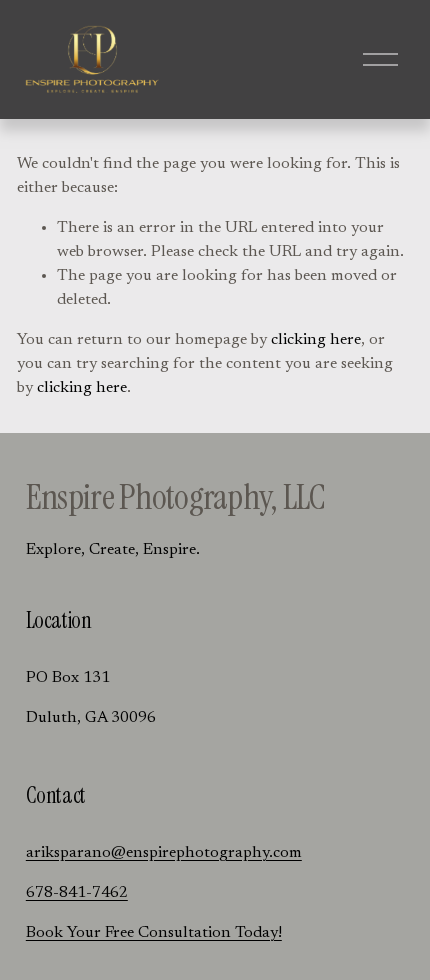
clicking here (316, 340)
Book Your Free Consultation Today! (154, 933)
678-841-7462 (77, 893)
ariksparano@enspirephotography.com (164, 853)
